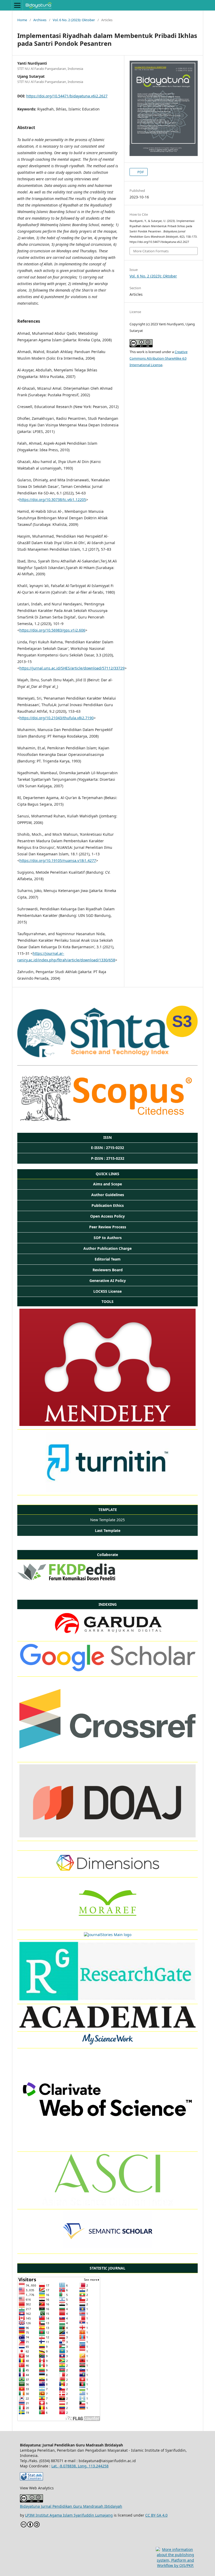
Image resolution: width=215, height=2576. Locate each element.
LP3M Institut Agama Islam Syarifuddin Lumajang (69, 2515)
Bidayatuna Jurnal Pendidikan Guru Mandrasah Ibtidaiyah (71, 2506)
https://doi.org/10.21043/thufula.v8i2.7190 (57, 718)
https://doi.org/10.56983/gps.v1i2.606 (52, 630)
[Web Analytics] (31, 2479)
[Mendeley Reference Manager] (107, 1424)
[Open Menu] (17, 5)
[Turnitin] (108, 1490)
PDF (140, 172)
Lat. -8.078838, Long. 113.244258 (80, 2466)
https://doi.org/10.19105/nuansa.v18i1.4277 (58, 860)
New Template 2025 (107, 1520)
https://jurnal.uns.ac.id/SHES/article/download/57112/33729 (72, 668)
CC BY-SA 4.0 (156, 2515)
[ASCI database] (107, 2204)
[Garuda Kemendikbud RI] (108, 1636)
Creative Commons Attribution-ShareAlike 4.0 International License (158, 358)
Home (22, 20)
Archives (40, 20)
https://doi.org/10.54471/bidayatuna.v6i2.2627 (67, 96)
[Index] (107, 1872)
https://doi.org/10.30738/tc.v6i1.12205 (53, 500)
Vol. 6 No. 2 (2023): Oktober (74, 20)
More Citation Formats (151, 251)
